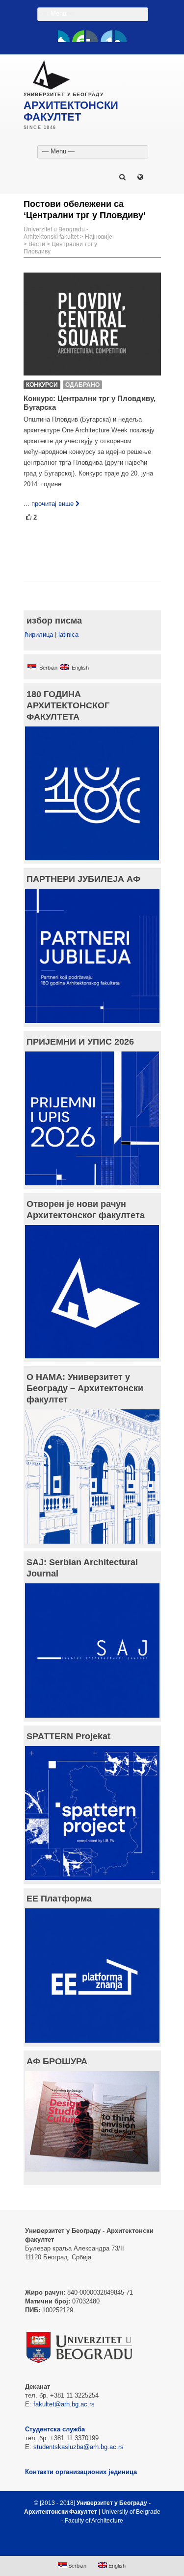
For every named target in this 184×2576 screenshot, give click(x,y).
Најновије (99, 237)
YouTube (78, 36)
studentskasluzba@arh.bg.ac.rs (79, 2447)
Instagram (121, 36)
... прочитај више (49, 504)
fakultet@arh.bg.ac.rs (64, 2404)
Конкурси (42, 385)
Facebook (64, 36)
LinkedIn (106, 36)
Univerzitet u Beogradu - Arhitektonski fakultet (56, 233)
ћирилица (39, 635)
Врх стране (87, 2544)
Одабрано (82, 385)
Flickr (92, 36)
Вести (37, 244)
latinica (68, 635)
